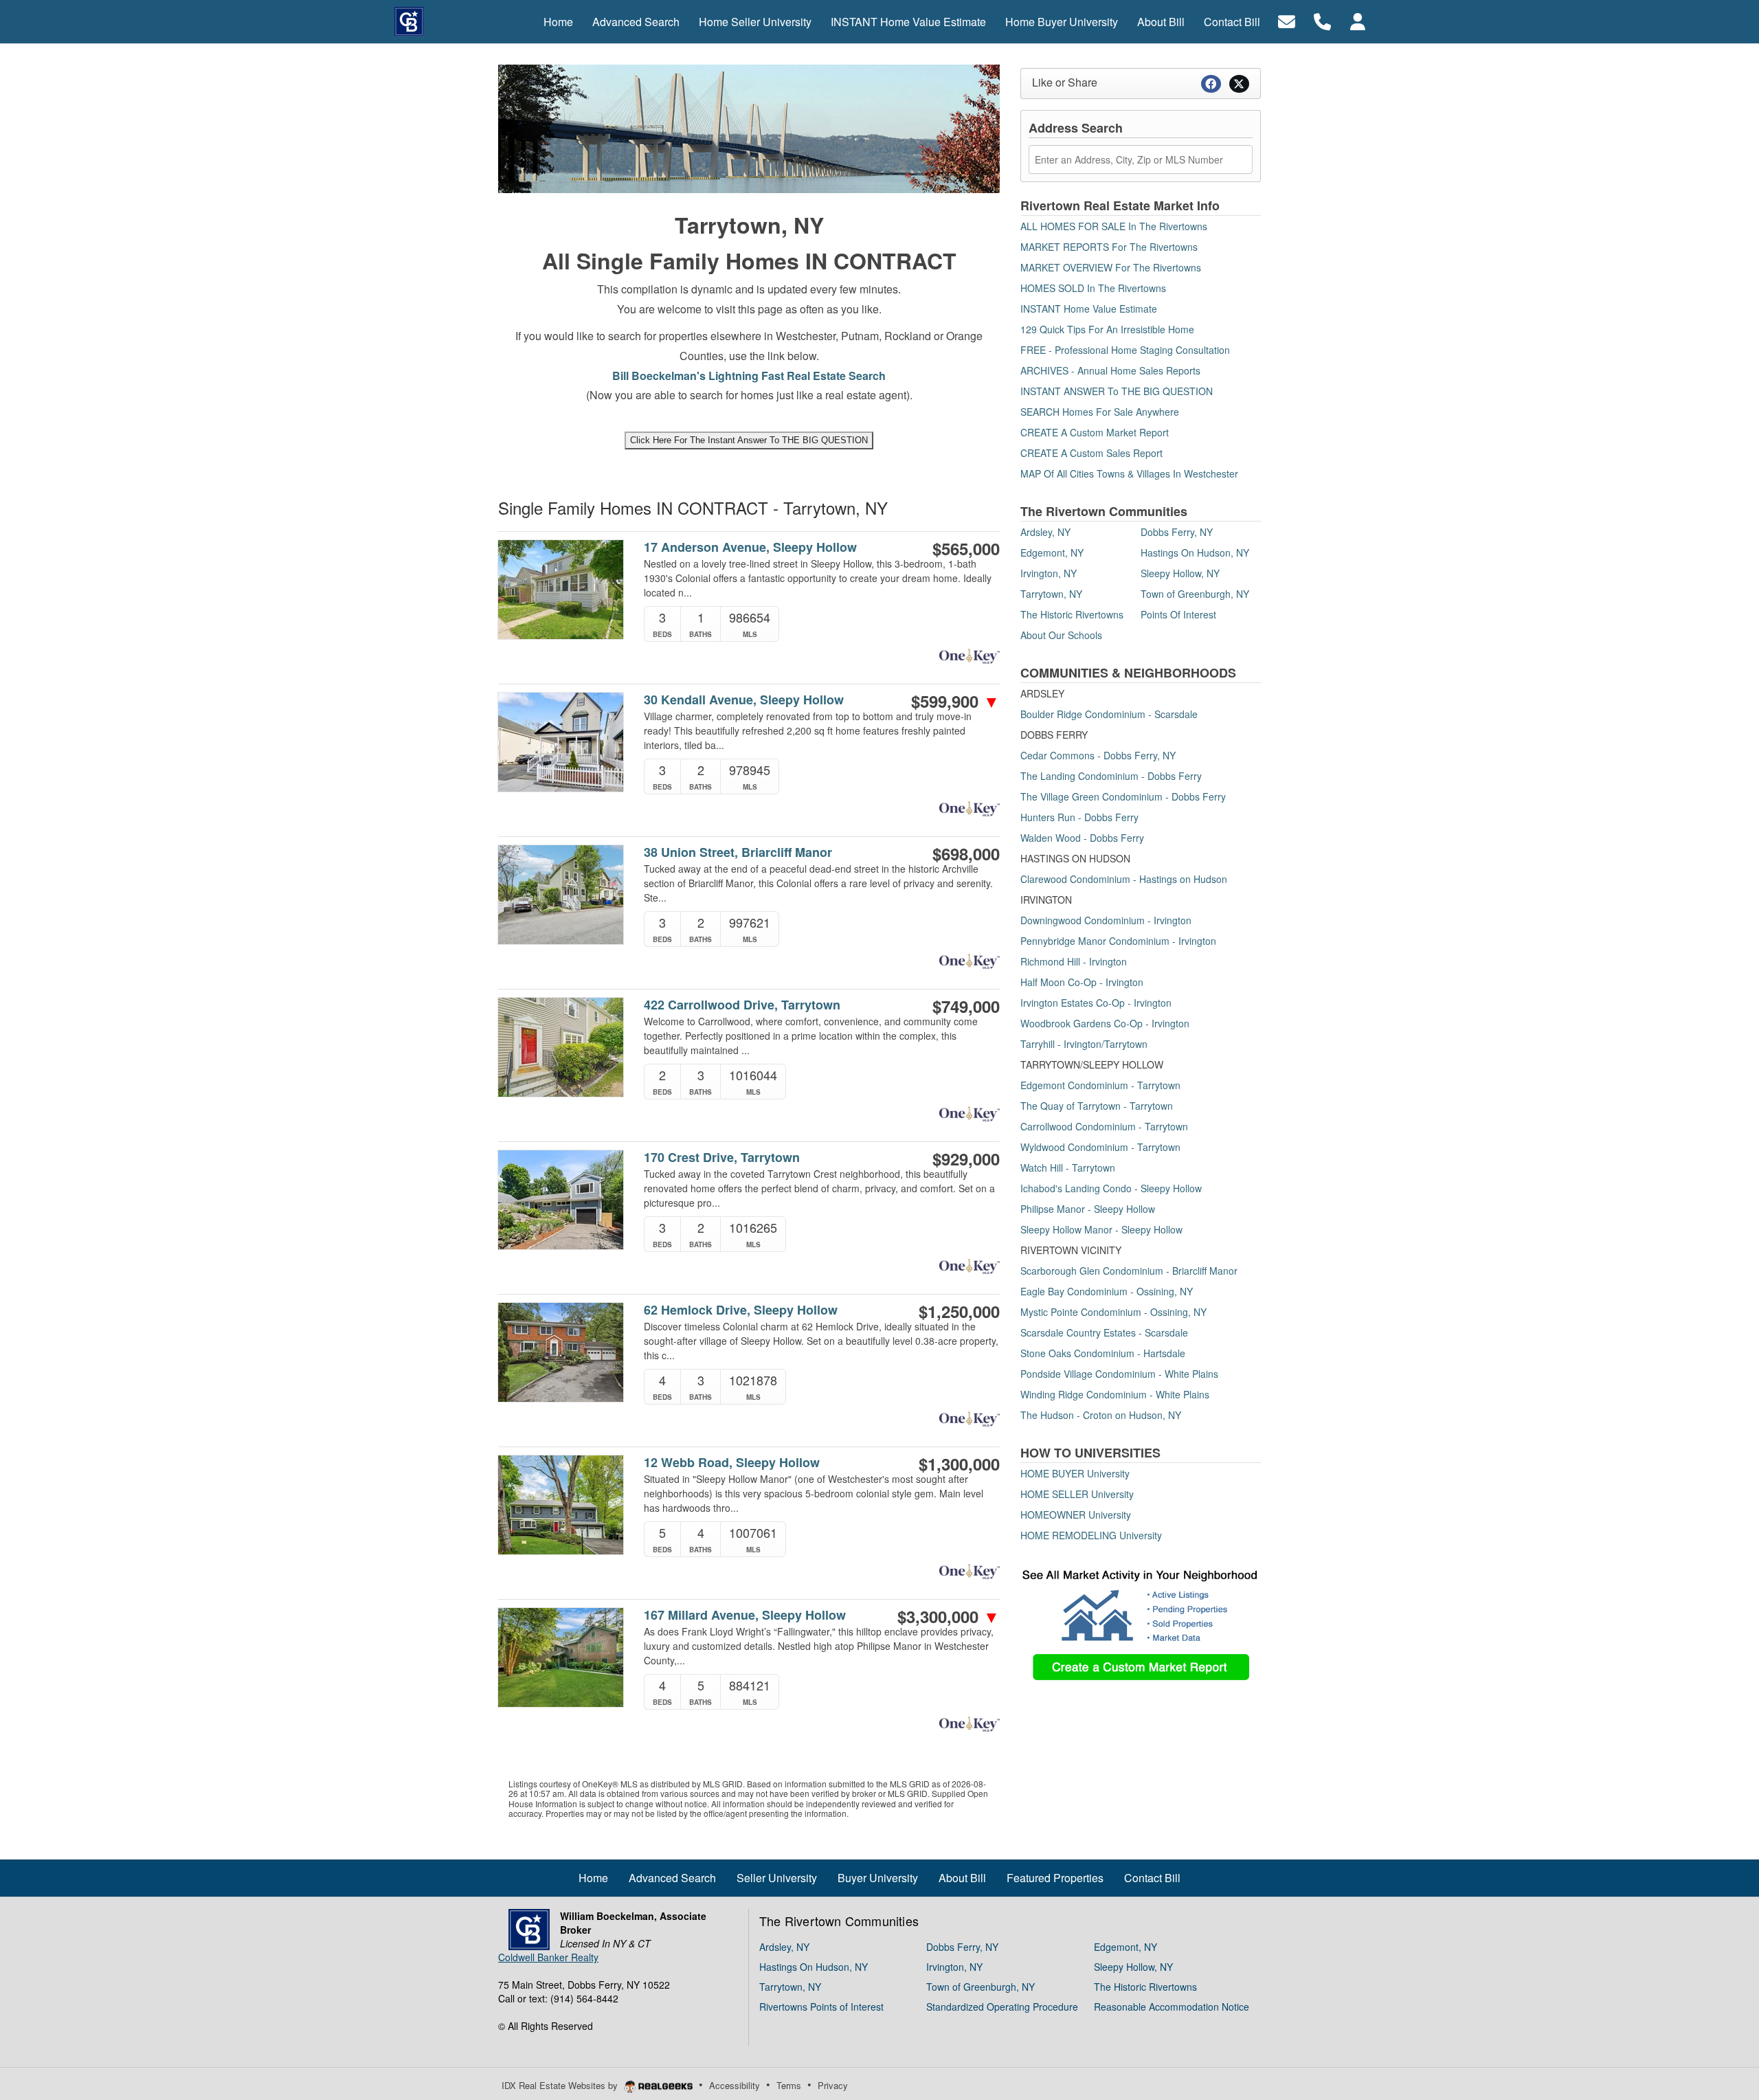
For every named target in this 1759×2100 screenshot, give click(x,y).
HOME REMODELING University (1091, 1535)
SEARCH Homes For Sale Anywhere (1100, 412)
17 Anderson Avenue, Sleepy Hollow (750, 547)
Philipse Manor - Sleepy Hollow (1088, 1209)
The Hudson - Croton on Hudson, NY (1101, 1415)
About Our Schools (1061, 635)
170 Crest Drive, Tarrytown (722, 1158)
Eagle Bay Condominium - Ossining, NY (1107, 1291)
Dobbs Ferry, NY (1177, 532)
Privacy (833, 2085)
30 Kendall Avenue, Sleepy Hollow (744, 700)
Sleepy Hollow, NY (1180, 573)
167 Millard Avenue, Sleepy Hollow (745, 1615)
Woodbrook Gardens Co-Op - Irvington (1105, 1023)
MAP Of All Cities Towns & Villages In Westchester (1129, 473)
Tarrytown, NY (1051, 594)
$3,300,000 (949, 1616)
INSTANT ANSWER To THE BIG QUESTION (1117, 391)
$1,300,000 (959, 1464)
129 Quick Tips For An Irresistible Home (1107, 329)
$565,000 (966, 548)
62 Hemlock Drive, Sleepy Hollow (741, 1310)
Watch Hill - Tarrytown (1068, 1168)
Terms (789, 2085)
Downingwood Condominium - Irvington (1106, 920)
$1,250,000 (959, 1311)
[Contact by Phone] (1322, 20)
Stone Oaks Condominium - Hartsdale (1103, 1353)
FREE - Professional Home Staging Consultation (1125, 350)
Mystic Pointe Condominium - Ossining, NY (1113, 1312)
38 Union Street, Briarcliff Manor (738, 852)
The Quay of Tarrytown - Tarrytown (1097, 1106)
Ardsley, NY (1045, 532)
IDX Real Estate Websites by (561, 2085)
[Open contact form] (1287, 20)
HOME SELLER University (1077, 1494)
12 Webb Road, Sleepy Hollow (732, 1463)
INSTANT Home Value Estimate (1089, 309)
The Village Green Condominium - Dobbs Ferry (1123, 796)
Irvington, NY (1049, 573)
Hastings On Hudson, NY (1195, 552)
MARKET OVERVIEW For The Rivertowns (1111, 267)
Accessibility (735, 2085)
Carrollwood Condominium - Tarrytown (1104, 1126)
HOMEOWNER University (1076, 1515)
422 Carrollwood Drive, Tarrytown (742, 1005)
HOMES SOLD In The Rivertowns (1093, 288)
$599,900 (955, 701)
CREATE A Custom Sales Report (1091, 453)
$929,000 (966, 1159)
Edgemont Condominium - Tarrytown (1100, 1085)
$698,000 (966, 853)
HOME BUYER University (1075, 1473)
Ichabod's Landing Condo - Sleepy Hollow (1111, 1188)
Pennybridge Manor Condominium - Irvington (1118, 941)
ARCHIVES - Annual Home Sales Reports (1110, 370)
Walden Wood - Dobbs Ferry (1082, 838)
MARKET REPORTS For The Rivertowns (1109, 247)
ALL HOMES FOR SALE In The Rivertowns (1114, 226)
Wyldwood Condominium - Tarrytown (1100, 1147)
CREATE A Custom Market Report (1095, 432)
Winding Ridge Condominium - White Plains (1115, 1394)
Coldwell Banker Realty (548, 1957)
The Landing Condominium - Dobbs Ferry (1111, 776)
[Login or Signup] (1358, 20)
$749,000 (966, 1006)
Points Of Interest (1178, 614)
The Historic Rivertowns (1072, 614)
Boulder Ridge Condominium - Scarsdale (1109, 714)
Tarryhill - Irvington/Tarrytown (1084, 1044)
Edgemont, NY (1052, 552)
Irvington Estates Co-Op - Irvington (1096, 1003)
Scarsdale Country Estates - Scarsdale (1104, 1332)
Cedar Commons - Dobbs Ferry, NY (1098, 755)
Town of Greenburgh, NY (1195, 594)
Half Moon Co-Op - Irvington (1082, 982)
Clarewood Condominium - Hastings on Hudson (1124, 879)
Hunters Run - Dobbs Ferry (1079, 817)
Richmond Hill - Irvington (1074, 961)
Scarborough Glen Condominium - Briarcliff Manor (1129, 1271)
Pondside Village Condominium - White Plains (1119, 1374)
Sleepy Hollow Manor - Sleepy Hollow (1101, 1229)
